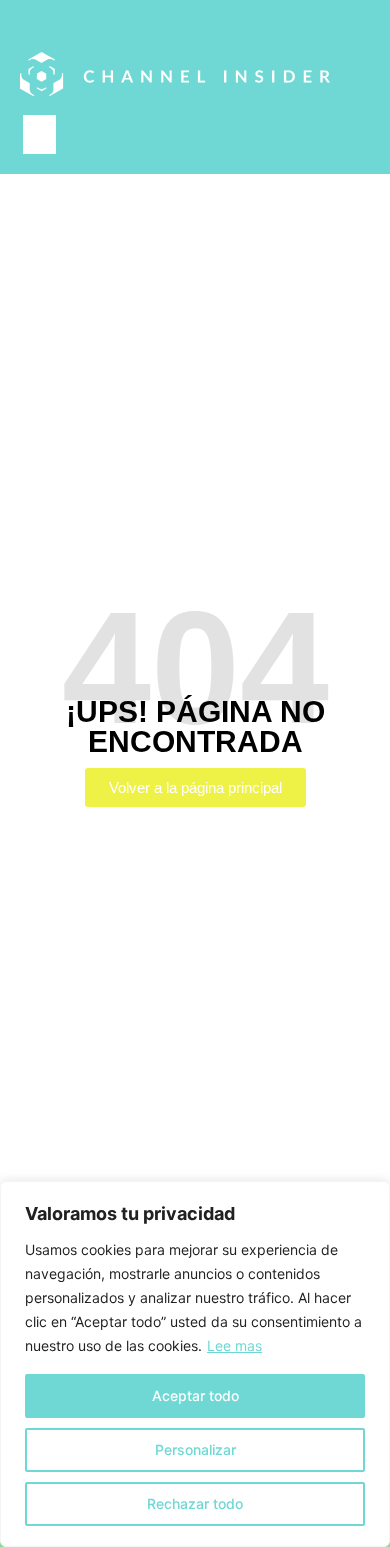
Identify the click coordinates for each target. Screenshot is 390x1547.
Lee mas (234, 1345)
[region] (195, 1364)
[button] (39, 134)
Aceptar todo (195, 1395)
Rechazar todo (195, 1503)
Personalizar (195, 1449)
